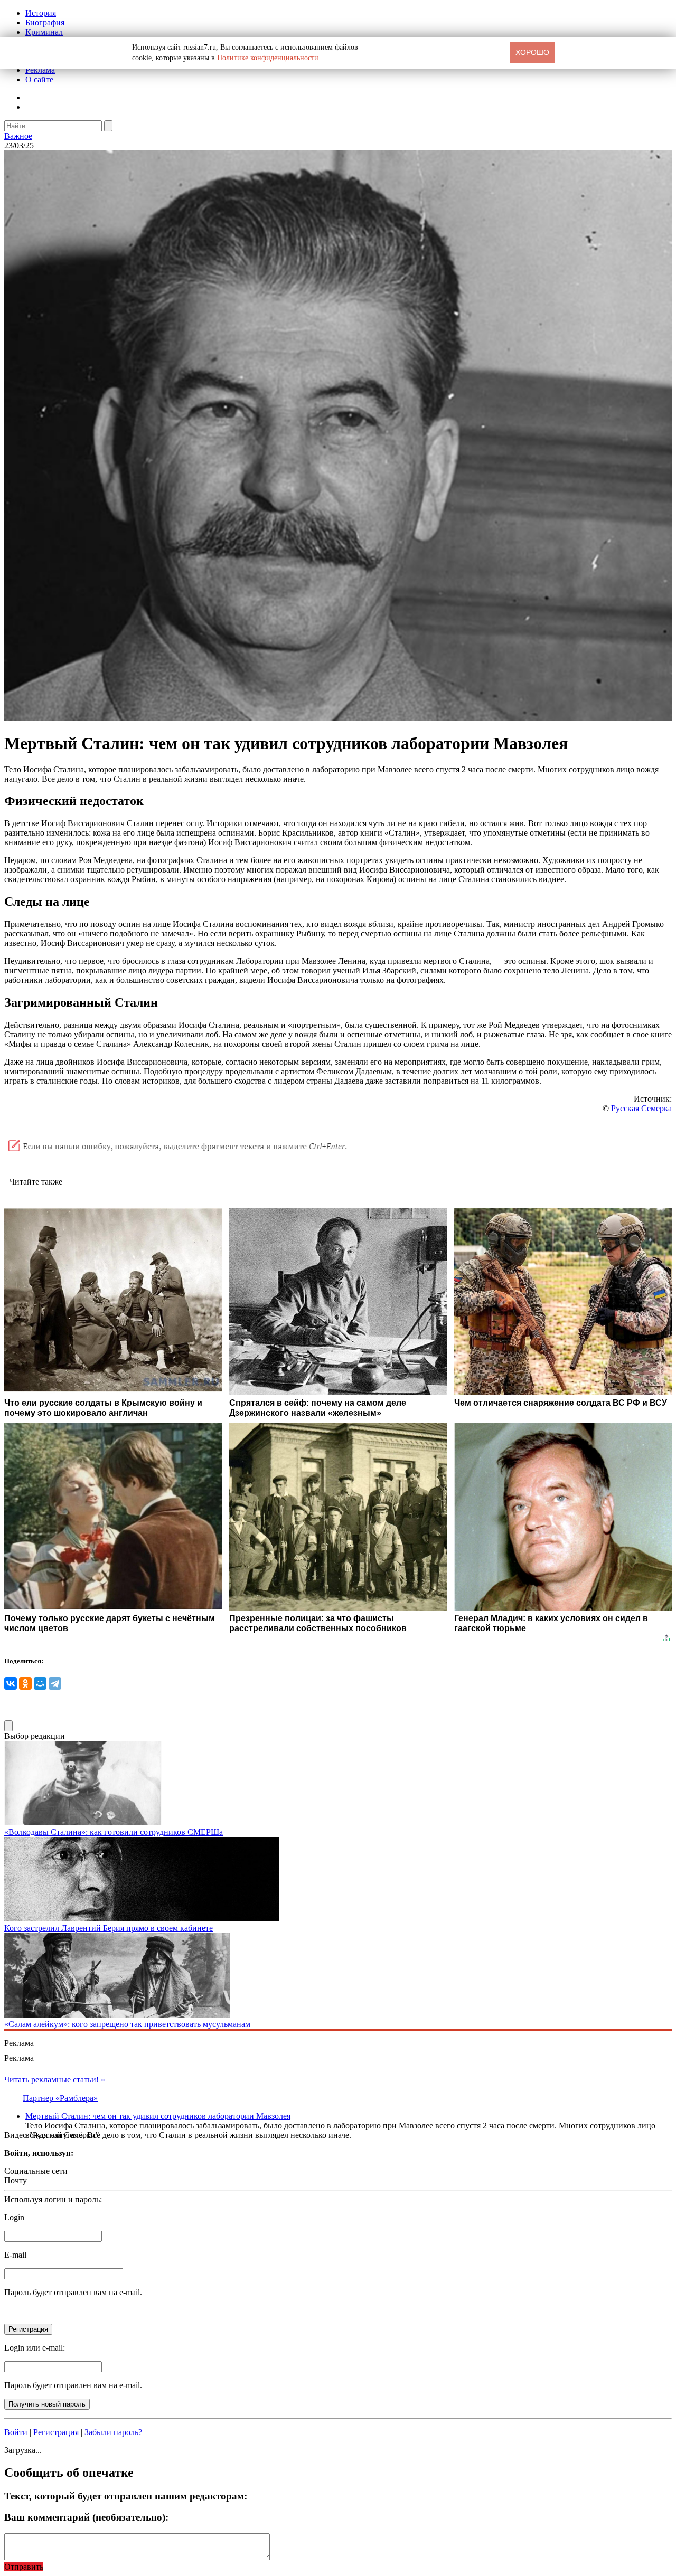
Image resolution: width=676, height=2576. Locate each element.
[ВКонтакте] (11, 1683)
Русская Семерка (641, 1108)
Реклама (40, 70)
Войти (16, 2432)
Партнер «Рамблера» (60, 2098)
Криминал (44, 32)
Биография (45, 22)
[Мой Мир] (40, 1683)
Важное (18, 136)
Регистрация (56, 2432)
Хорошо (532, 52)
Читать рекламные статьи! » (55, 2080)
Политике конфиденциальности (268, 58)
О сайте (39, 79)
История (41, 13)
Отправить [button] (24, 2567)
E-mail (15, 2255)
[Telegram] (55, 1683)
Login (14, 2217)
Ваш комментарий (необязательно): (86, 2517)
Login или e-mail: (35, 2348)
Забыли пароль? (113, 2432)
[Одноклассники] (25, 1683)
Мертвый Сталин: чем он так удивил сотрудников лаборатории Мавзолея (158, 2116)
